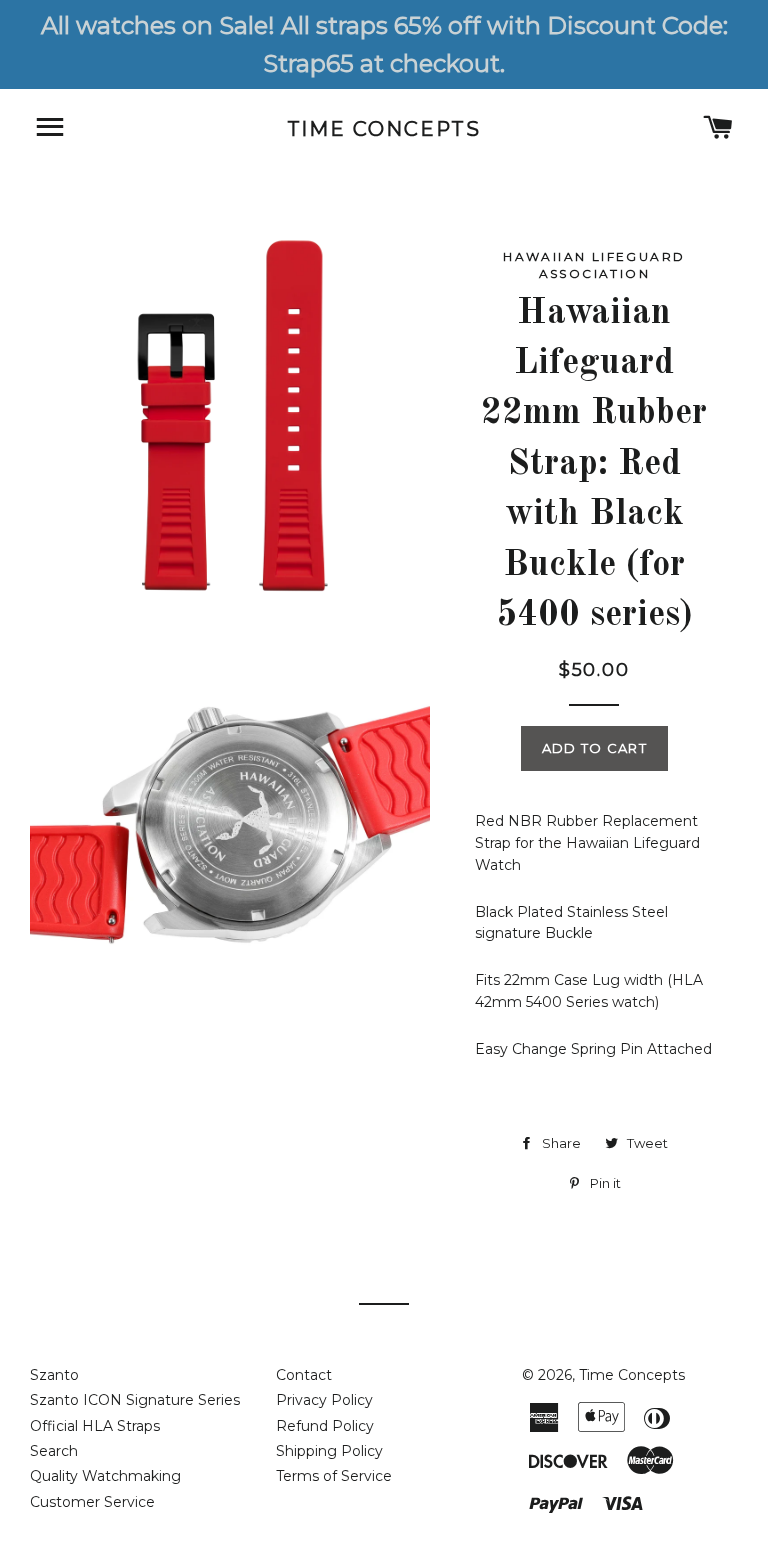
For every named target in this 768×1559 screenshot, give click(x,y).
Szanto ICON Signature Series (135, 1400)
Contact (304, 1375)
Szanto (54, 1375)
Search (54, 1451)
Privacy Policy (324, 1400)
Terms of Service (334, 1476)
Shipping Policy (329, 1451)
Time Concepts (384, 129)
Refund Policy (325, 1426)
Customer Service (92, 1502)
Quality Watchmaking (105, 1476)
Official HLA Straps (95, 1426)
